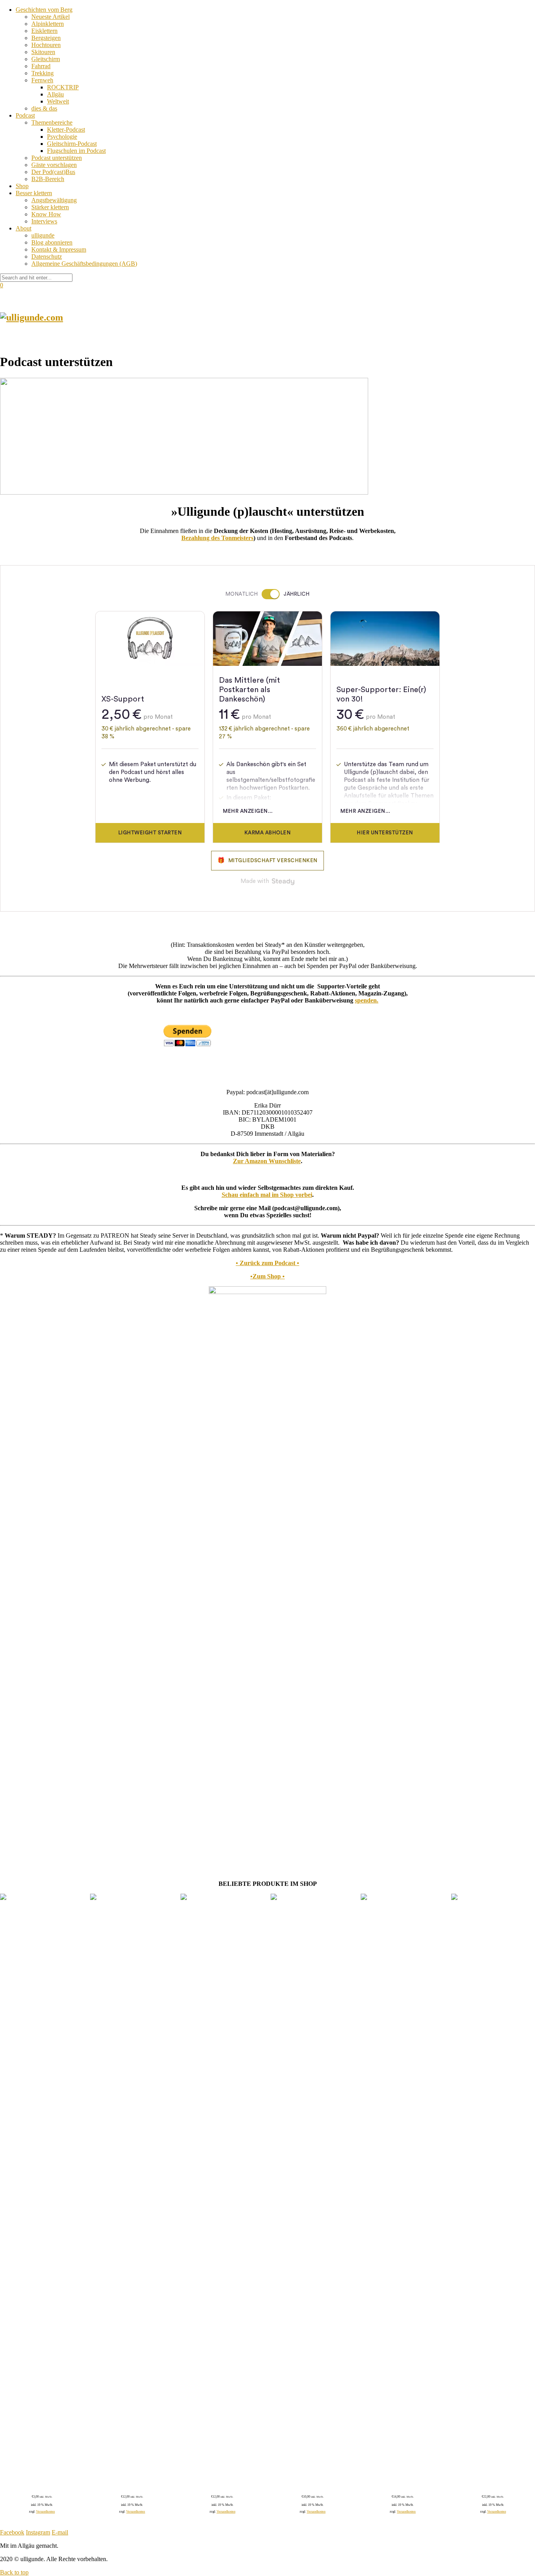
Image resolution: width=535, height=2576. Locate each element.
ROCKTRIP (63, 87)
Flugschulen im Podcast (76, 151)
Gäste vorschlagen (54, 165)
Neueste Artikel (51, 17)
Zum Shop (267, 1276)
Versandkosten (45, 2512)
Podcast (25, 115)
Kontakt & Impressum (59, 249)
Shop (22, 186)
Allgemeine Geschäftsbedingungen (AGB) (84, 264)
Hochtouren (46, 45)
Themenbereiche (52, 122)
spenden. (367, 1000)
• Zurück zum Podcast (266, 1263)
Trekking (42, 73)
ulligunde (43, 235)
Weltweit (58, 101)
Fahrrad (41, 66)
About (23, 228)
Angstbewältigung (54, 200)
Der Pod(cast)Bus (53, 172)
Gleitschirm (46, 59)
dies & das (44, 108)
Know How (46, 214)
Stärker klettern (50, 207)
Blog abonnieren (52, 242)
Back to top (14, 2572)
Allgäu (55, 94)
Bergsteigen (46, 38)
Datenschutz (47, 257)
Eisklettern (44, 31)
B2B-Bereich (48, 179)
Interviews (44, 221)
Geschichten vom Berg (44, 10)
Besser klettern (34, 193)
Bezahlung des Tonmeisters (217, 538)
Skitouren (43, 52)
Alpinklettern (48, 24)
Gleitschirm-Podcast (72, 144)
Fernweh (42, 80)
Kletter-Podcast (66, 130)
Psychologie (62, 137)
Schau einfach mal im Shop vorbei (267, 1195)
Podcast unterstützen (57, 158)
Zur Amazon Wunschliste (267, 1161)
